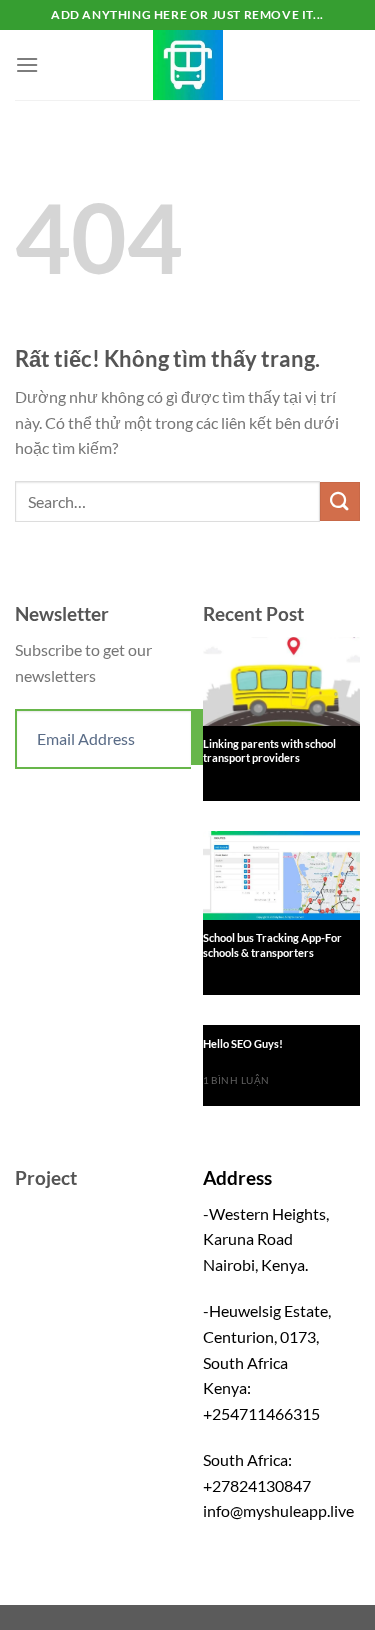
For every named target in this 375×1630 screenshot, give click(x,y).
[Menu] (27, 64)
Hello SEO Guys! (243, 1043)
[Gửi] (340, 501)
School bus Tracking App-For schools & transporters (272, 944)
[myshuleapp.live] (188, 65)
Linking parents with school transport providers (269, 750)
